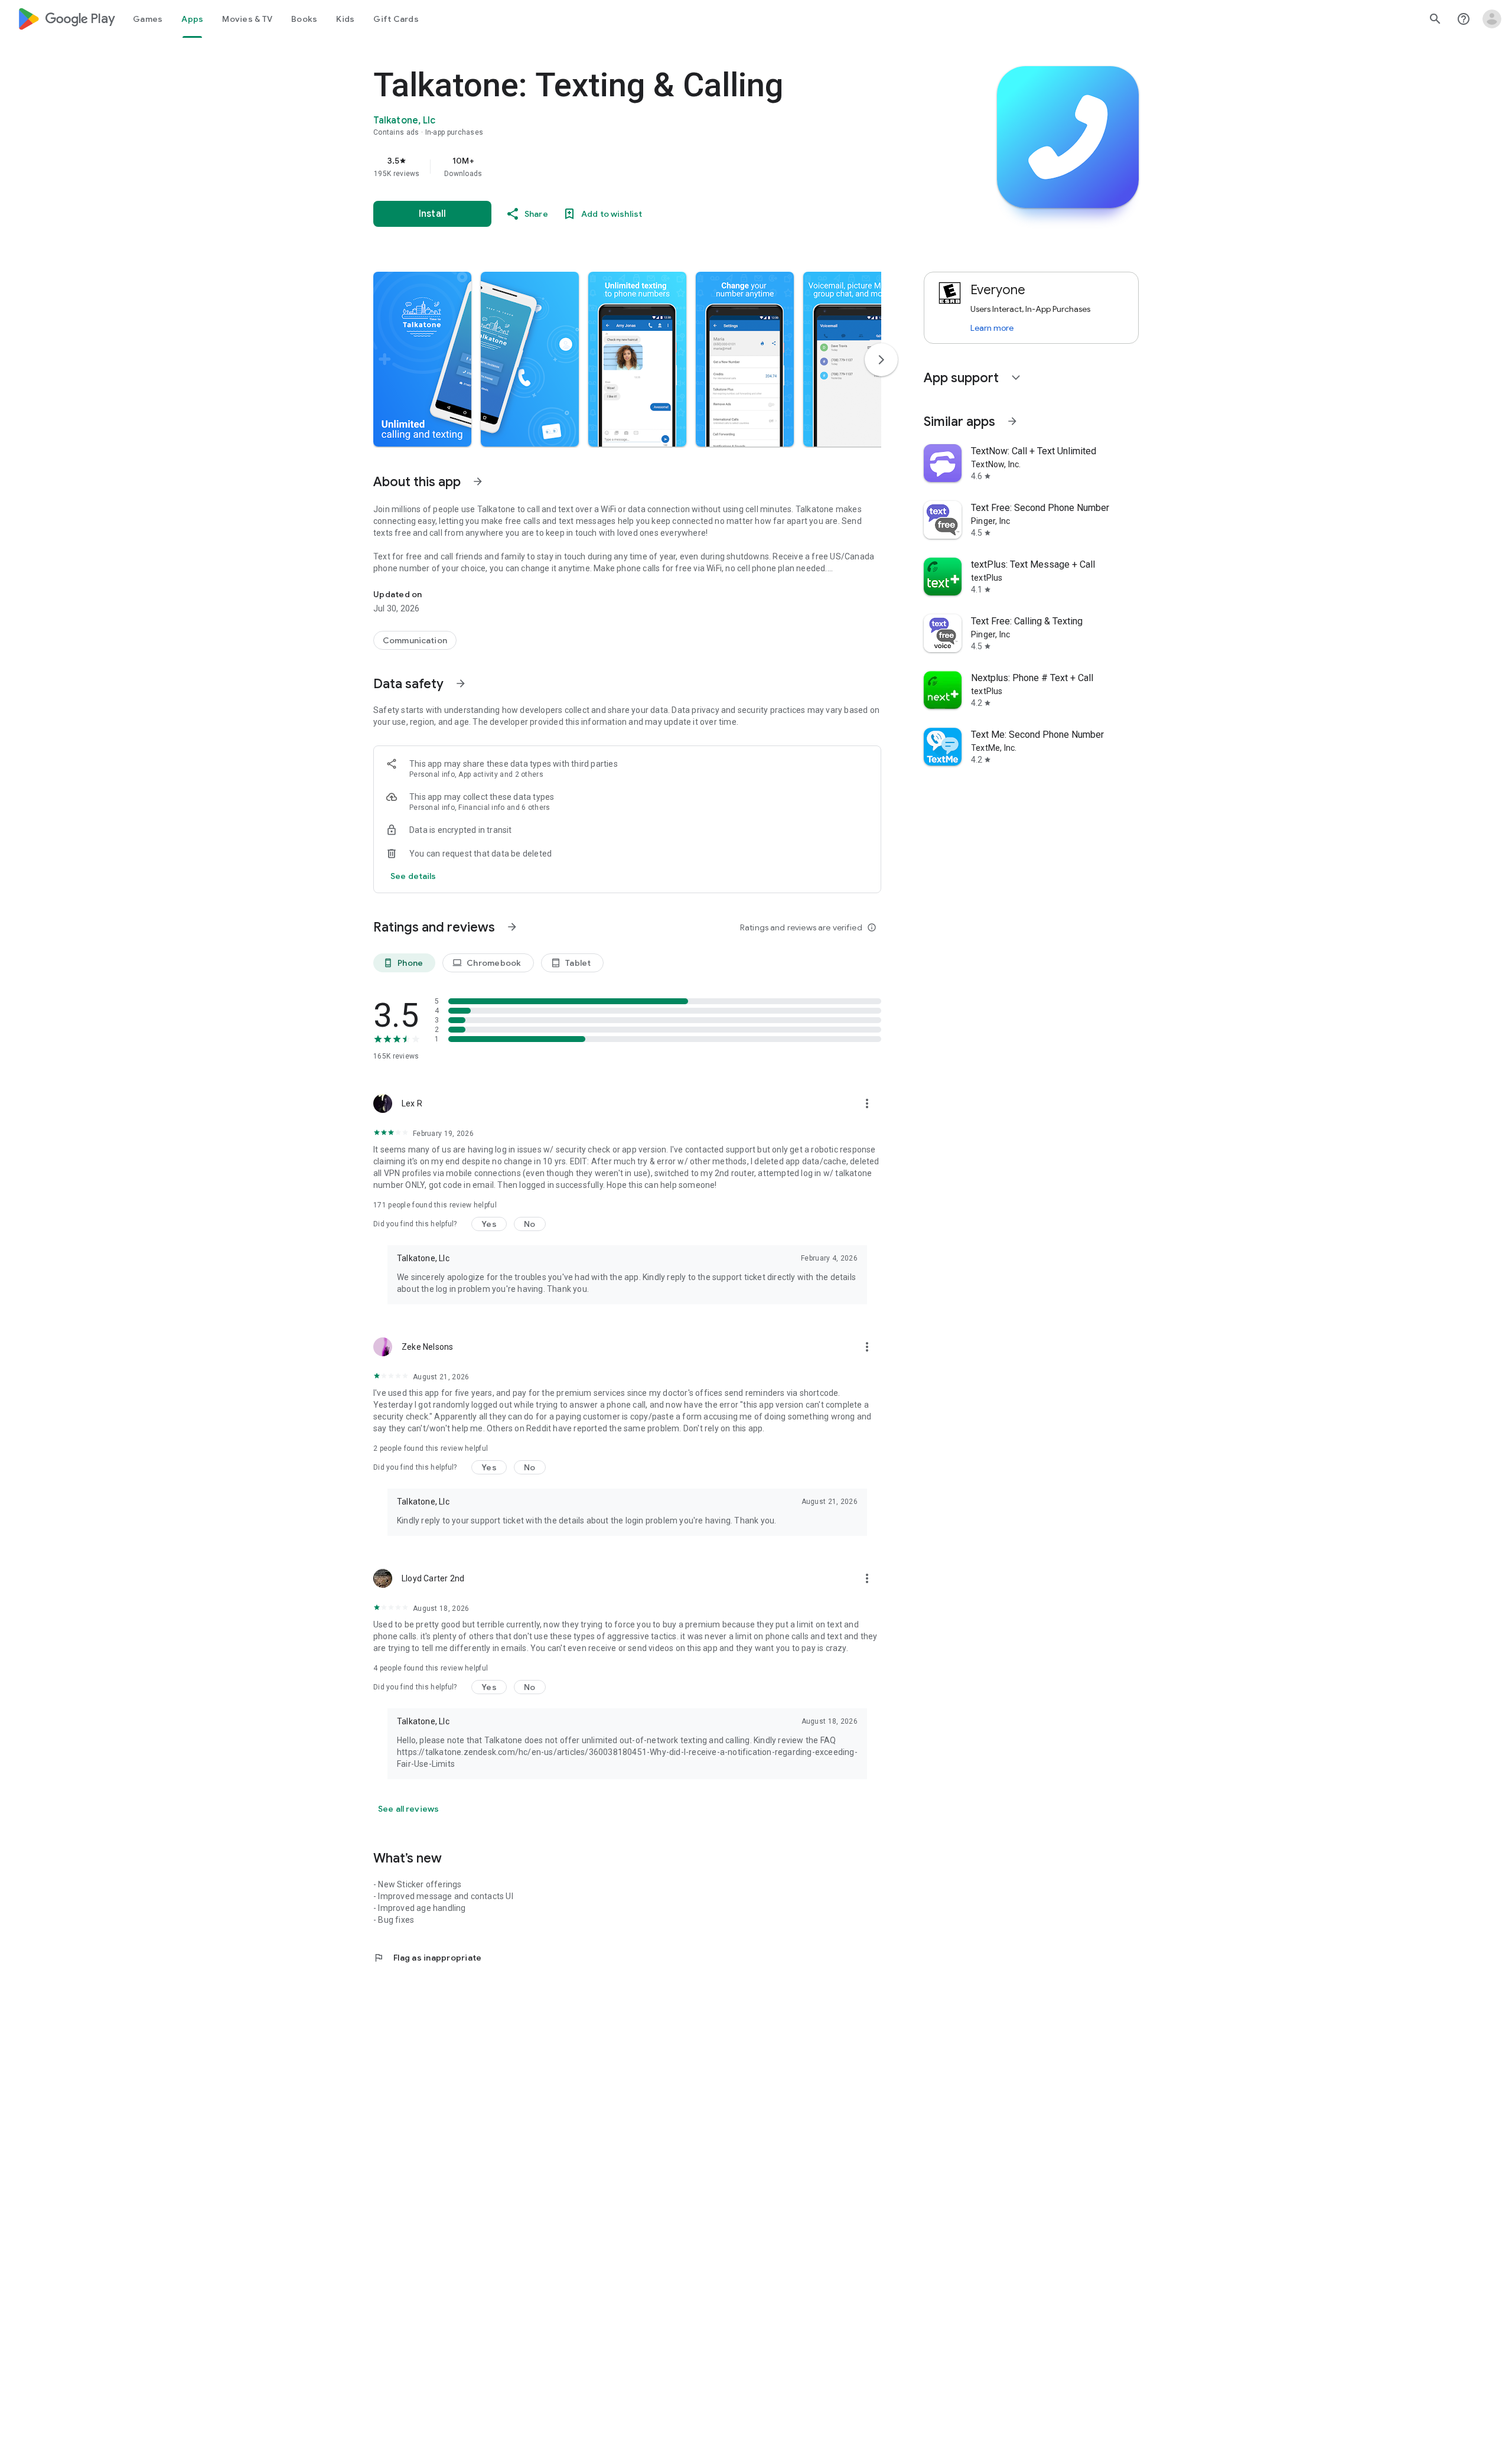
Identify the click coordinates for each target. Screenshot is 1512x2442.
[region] (610, 167)
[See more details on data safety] (413, 876)
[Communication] (415, 640)
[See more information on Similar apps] (1012, 421)
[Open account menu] (1492, 19)
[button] (422, 359)
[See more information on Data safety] (461, 683)
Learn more (992, 328)
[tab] (148, 19)
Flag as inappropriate (427, 1958)
